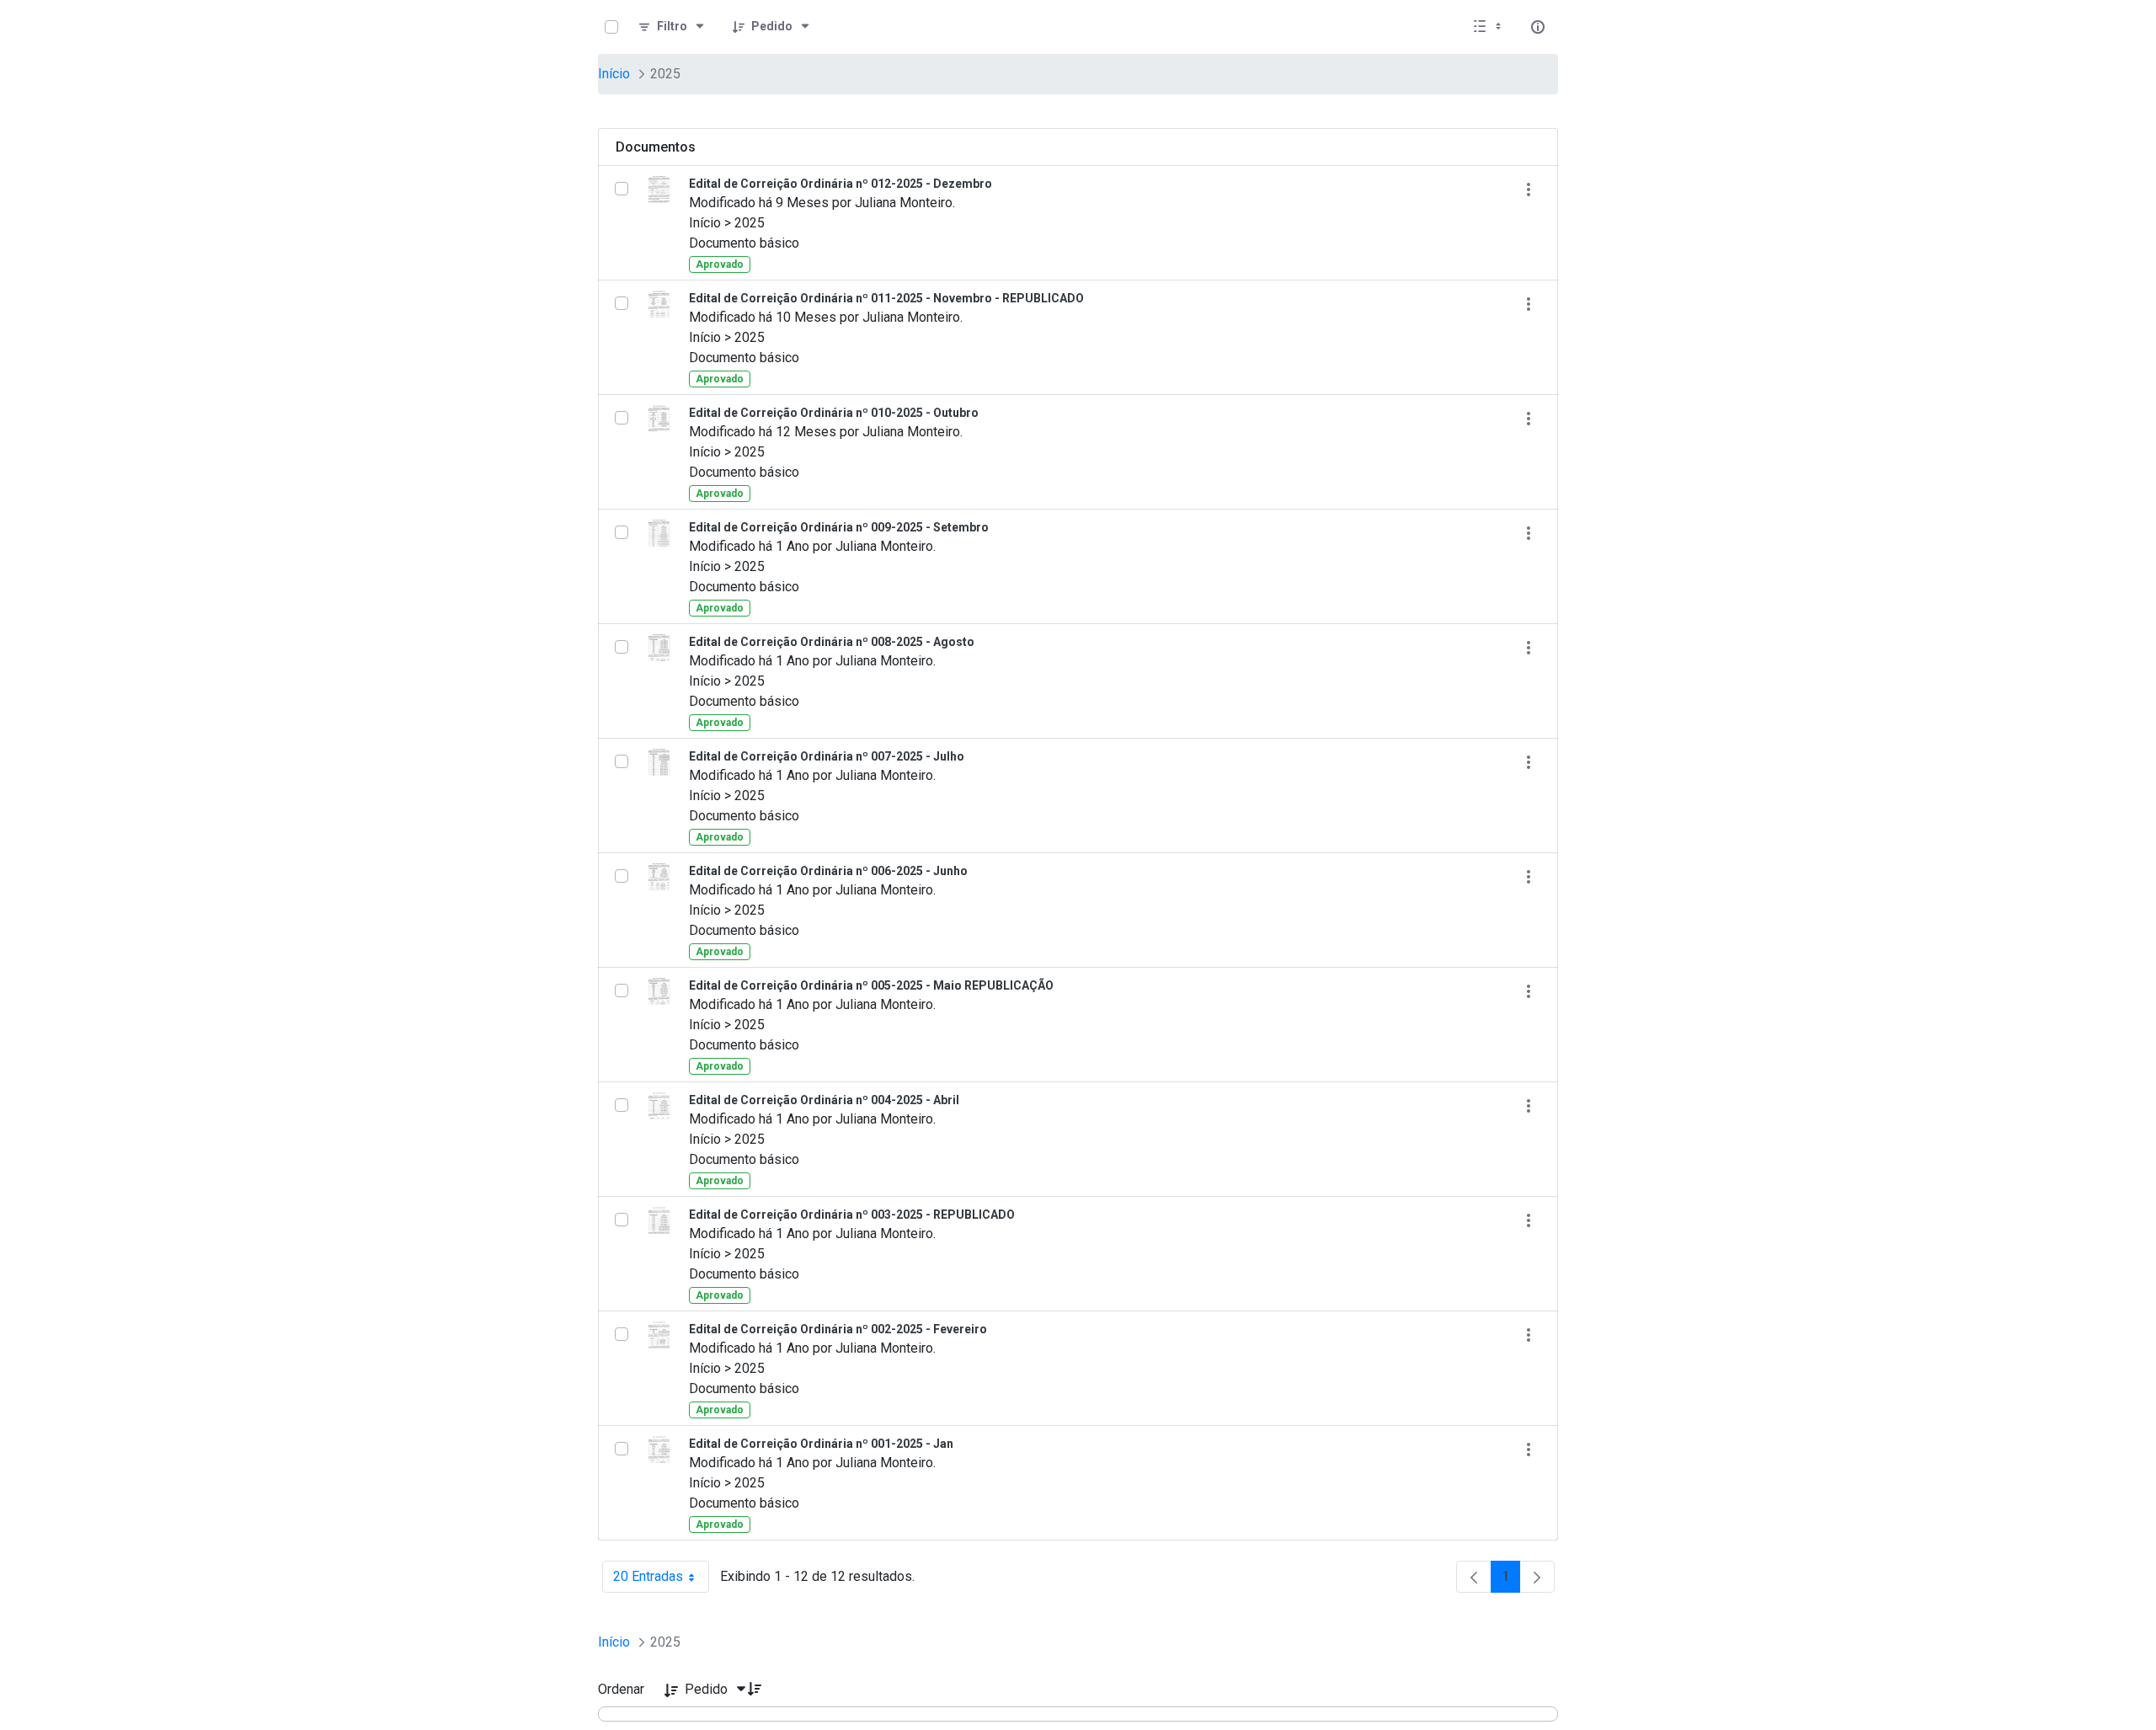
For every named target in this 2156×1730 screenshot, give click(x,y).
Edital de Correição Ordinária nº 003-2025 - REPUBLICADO (852, 1215)
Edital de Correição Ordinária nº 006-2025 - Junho (828, 871)
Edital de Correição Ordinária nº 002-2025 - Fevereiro (838, 1329)
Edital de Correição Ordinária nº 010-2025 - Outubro (834, 413)
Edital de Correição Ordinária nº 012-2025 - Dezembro (841, 184)
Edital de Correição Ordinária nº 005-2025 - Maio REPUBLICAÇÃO (871, 985)
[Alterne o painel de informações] (1538, 27)
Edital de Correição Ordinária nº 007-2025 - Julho (827, 756)
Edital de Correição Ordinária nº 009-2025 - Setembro (839, 527)
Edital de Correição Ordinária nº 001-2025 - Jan (821, 1444)
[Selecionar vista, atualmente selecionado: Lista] (1489, 27)
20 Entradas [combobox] (661, 1580)
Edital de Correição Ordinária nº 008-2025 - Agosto (832, 642)
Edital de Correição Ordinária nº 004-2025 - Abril (824, 1100)
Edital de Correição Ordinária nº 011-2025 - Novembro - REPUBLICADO (886, 298)
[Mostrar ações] (1528, 189)
